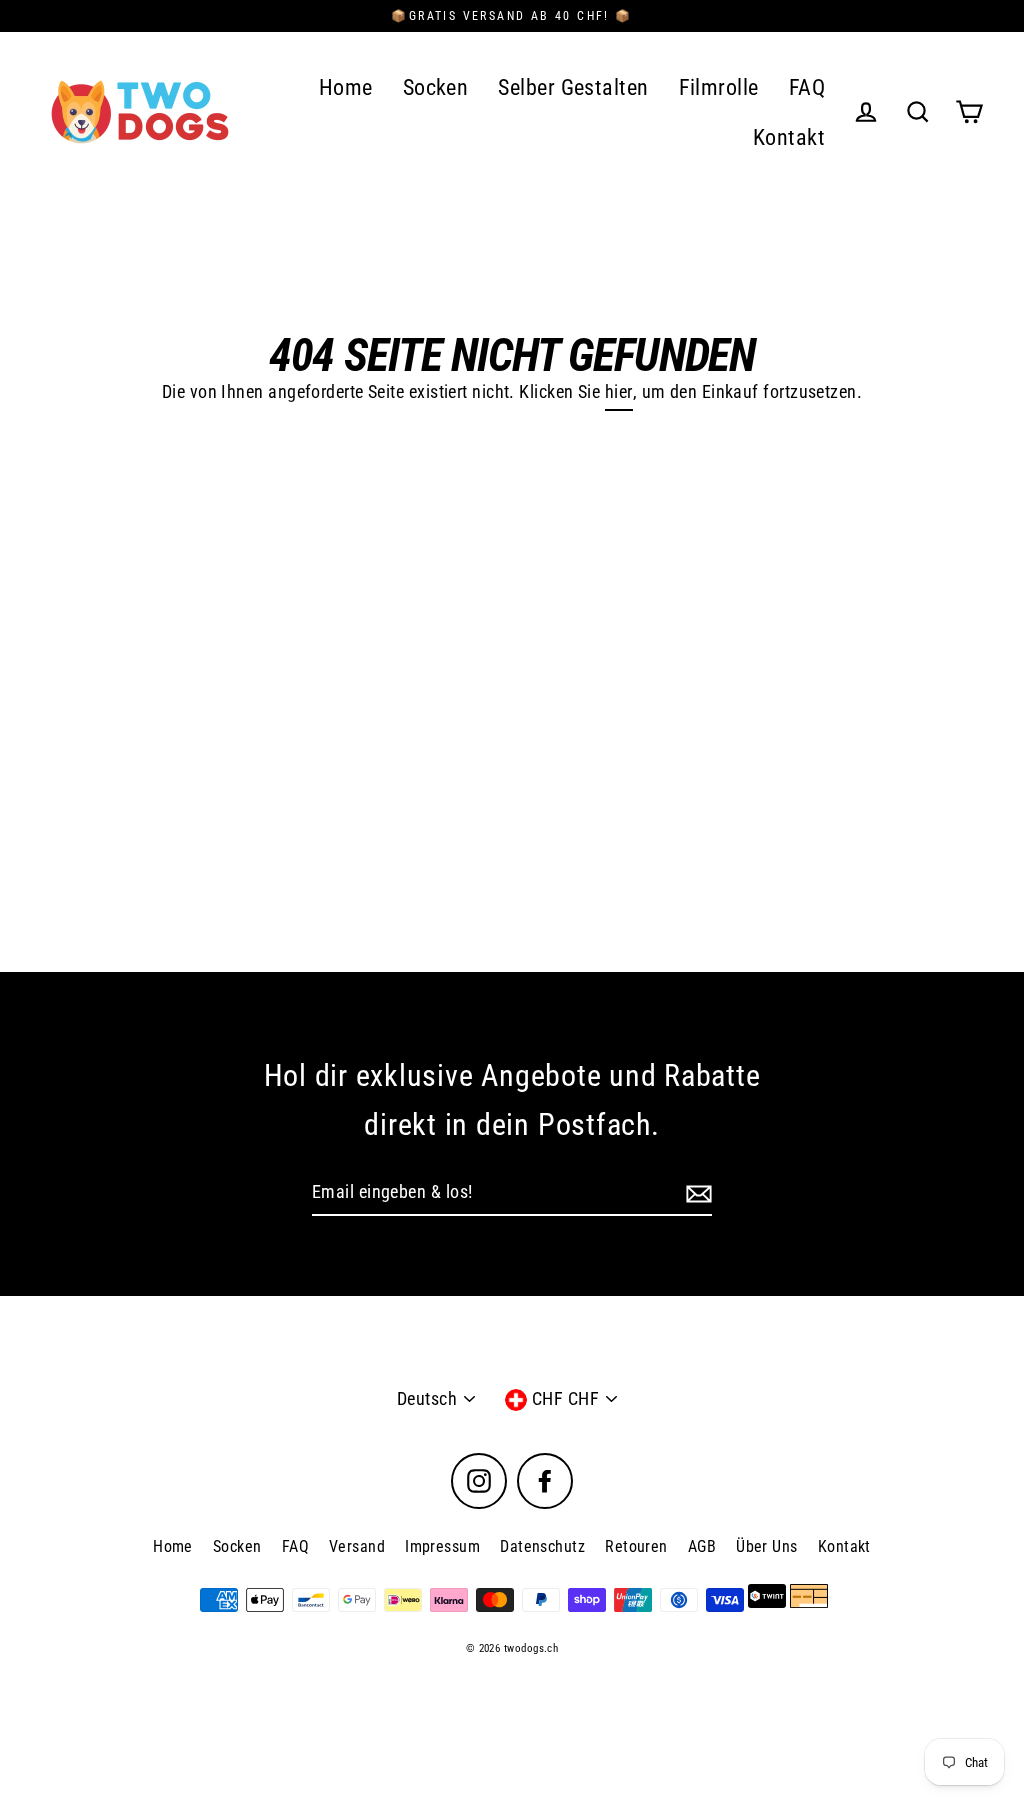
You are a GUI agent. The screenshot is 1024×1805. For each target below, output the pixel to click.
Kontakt (789, 137)
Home (346, 87)
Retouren (636, 1546)
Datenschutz (542, 1546)
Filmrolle (719, 87)
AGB (702, 1546)
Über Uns (767, 1546)
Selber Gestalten (573, 87)
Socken (436, 87)
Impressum (442, 1546)
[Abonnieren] (696, 1193)
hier (619, 391)
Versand (357, 1546)
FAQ (807, 87)
